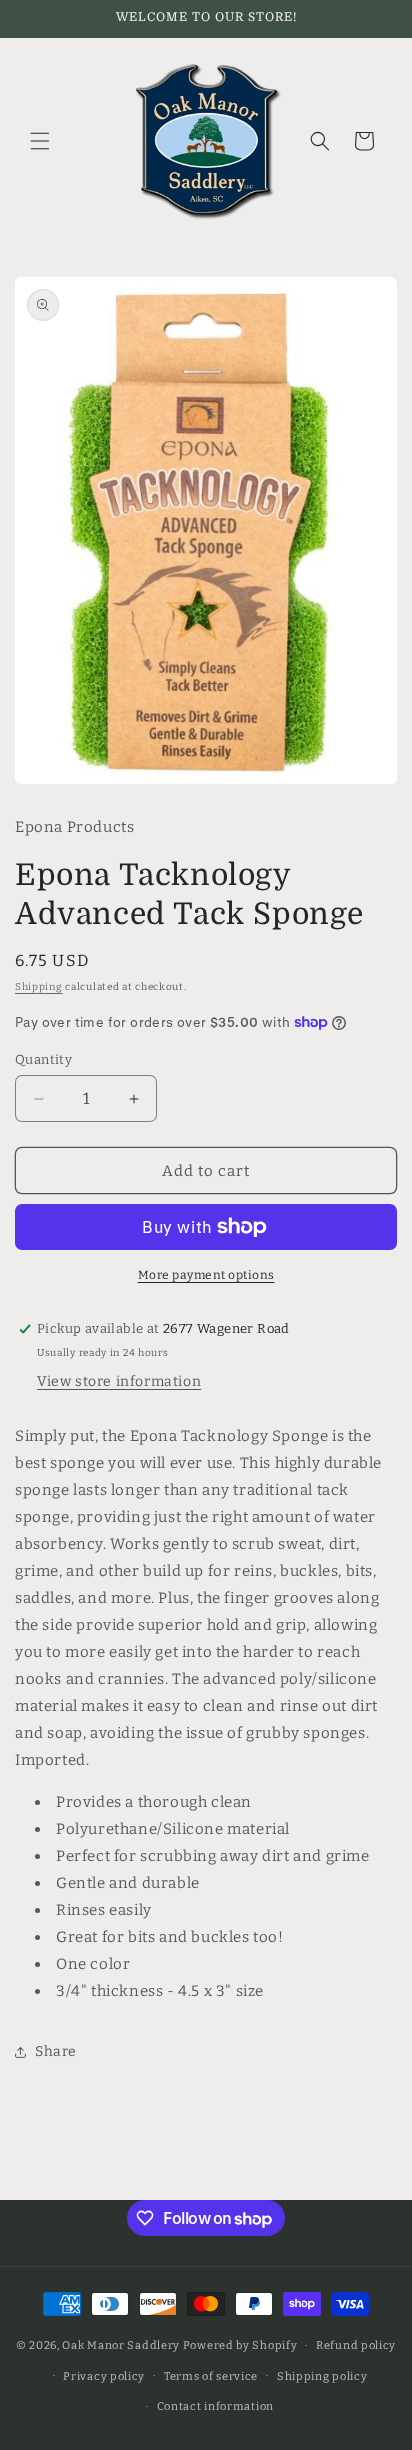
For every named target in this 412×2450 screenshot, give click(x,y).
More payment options (206, 1275)
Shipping (39, 987)
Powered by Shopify (240, 2345)
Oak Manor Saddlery (121, 2345)
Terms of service (211, 2376)
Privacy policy (104, 2376)
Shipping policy (322, 2376)
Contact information (215, 2406)
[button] (40, 141)
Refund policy (356, 2345)
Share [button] (56, 2051)
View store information (119, 1381)
